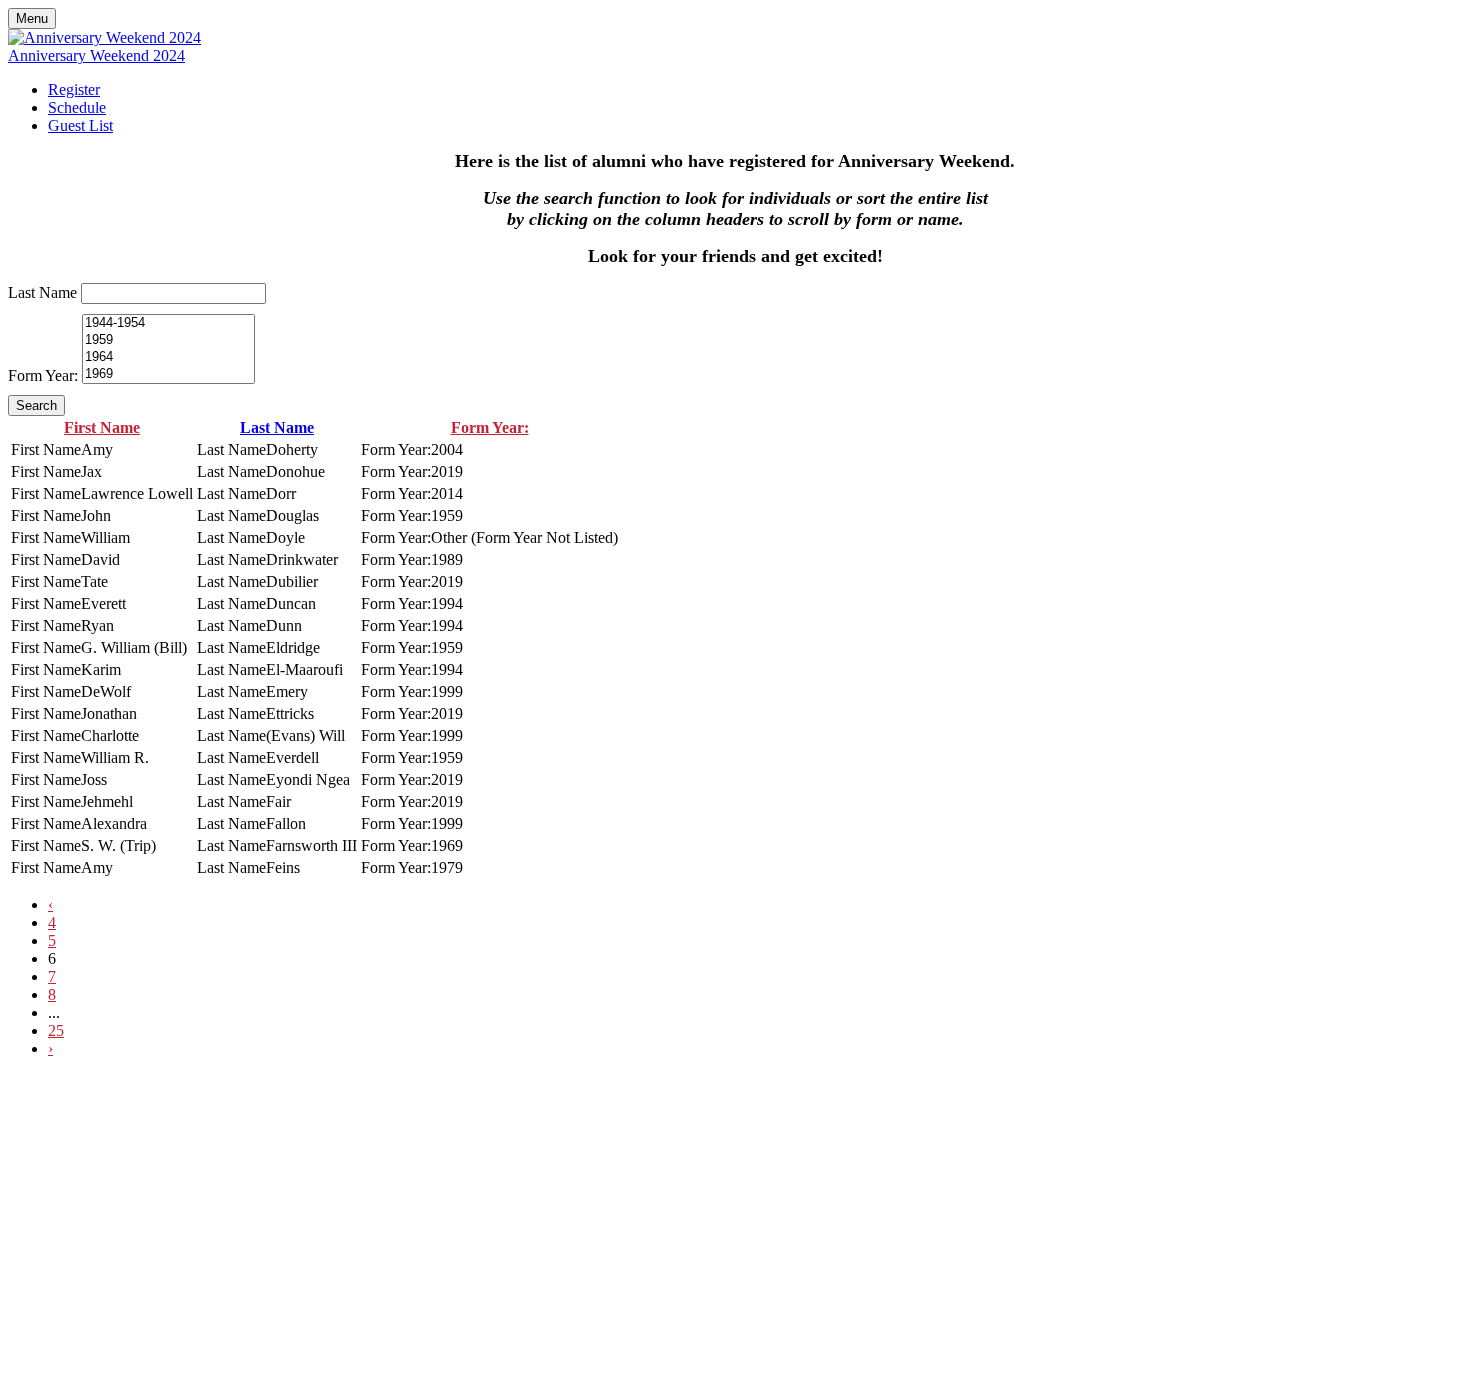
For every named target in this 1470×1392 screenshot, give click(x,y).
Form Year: (43, 375)
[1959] (168, 340)
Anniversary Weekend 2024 (96, 55)
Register (74, 89)
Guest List (80, 125)
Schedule (77, 107)
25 (56, 1030)
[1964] (168, 357)
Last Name (42, 292)
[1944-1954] (168, 323)
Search (36, 405)
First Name (102, 427)
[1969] (168, 374)
